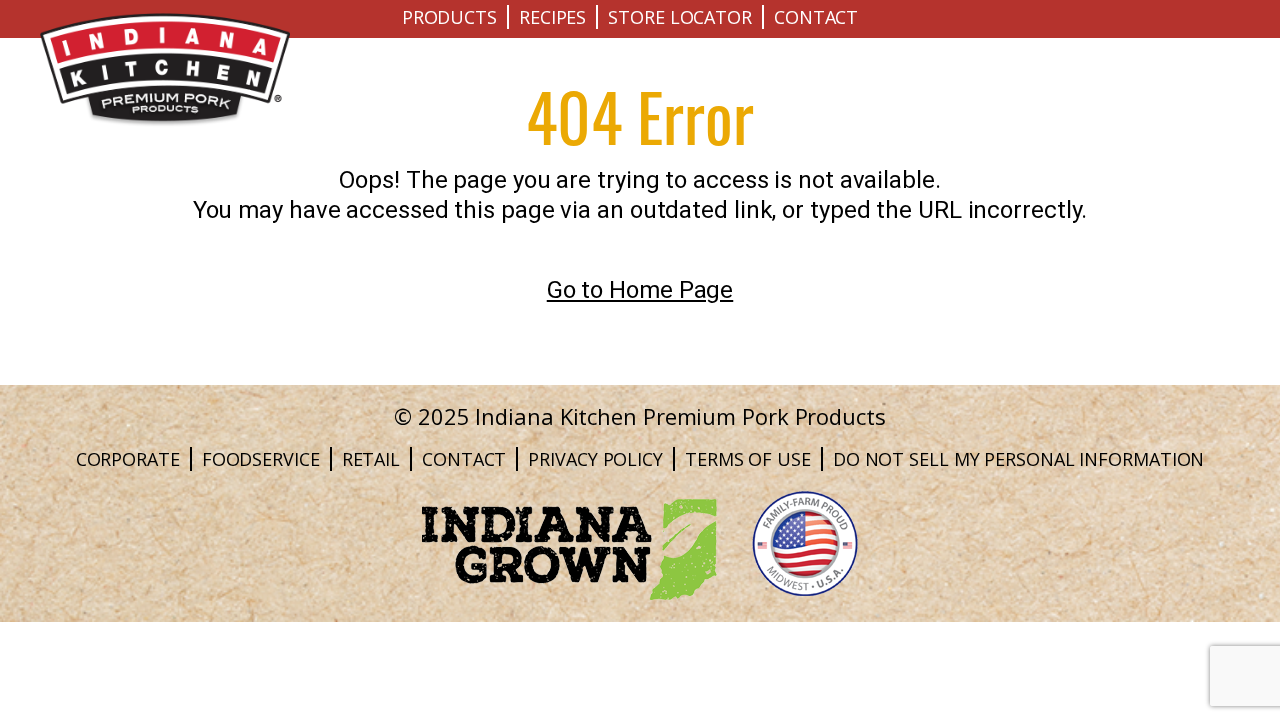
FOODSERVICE (261, 459)
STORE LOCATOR (680, 17)
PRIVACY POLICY (595, 459)
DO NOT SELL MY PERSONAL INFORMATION (1019, 459)
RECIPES (552, 17)
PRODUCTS (449, 17)
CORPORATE (128, 459)
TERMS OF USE (748, 459)
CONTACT (816, 17)
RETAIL (371, 459)
